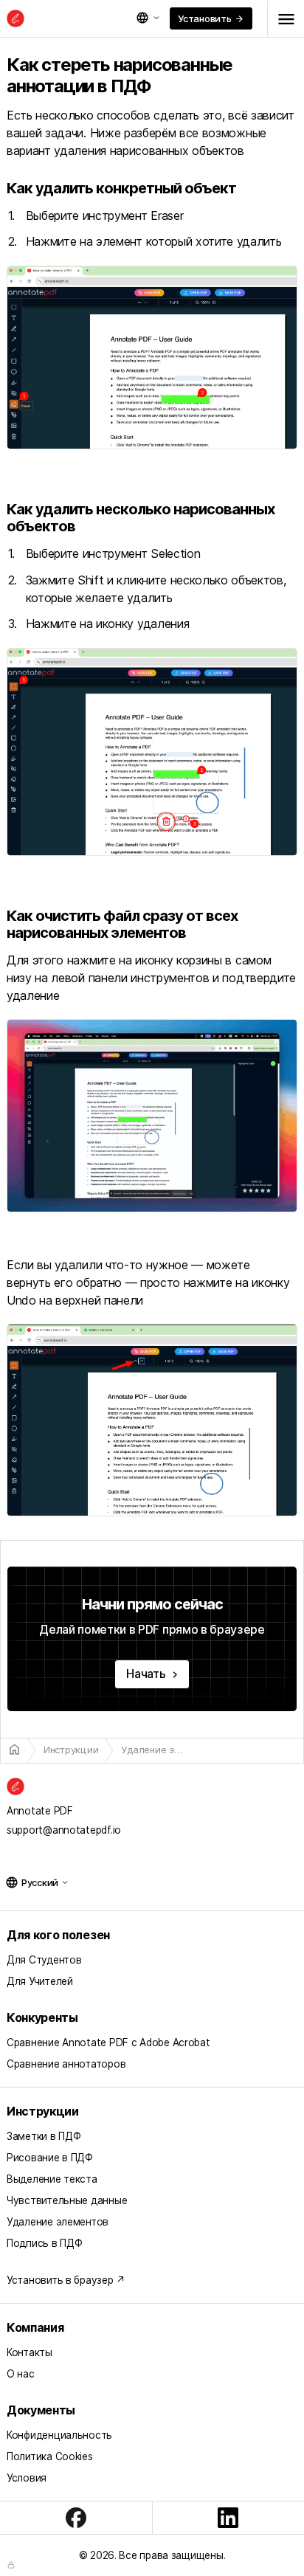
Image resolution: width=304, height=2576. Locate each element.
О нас (21, 2374)
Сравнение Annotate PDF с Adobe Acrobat (108, 2043)
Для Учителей (40, 1981)
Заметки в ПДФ (44, 2136)
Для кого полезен (58, 1935)
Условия (27, 2478)
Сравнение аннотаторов (66, 2064)
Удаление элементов (58, 2222)
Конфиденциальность (59, 2435)
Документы (41, 2410)
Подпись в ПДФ (44, 2243)
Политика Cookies (50, 2456)
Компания (35, 2327)
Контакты (30, 2352)
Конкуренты (42, 2017)
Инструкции (43, 2111)
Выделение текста (52, 2179)
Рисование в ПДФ (50, 2158)
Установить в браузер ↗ (66, 2280)
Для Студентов (44, 1960)
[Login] (11, 2565)
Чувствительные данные (67, 2200)
